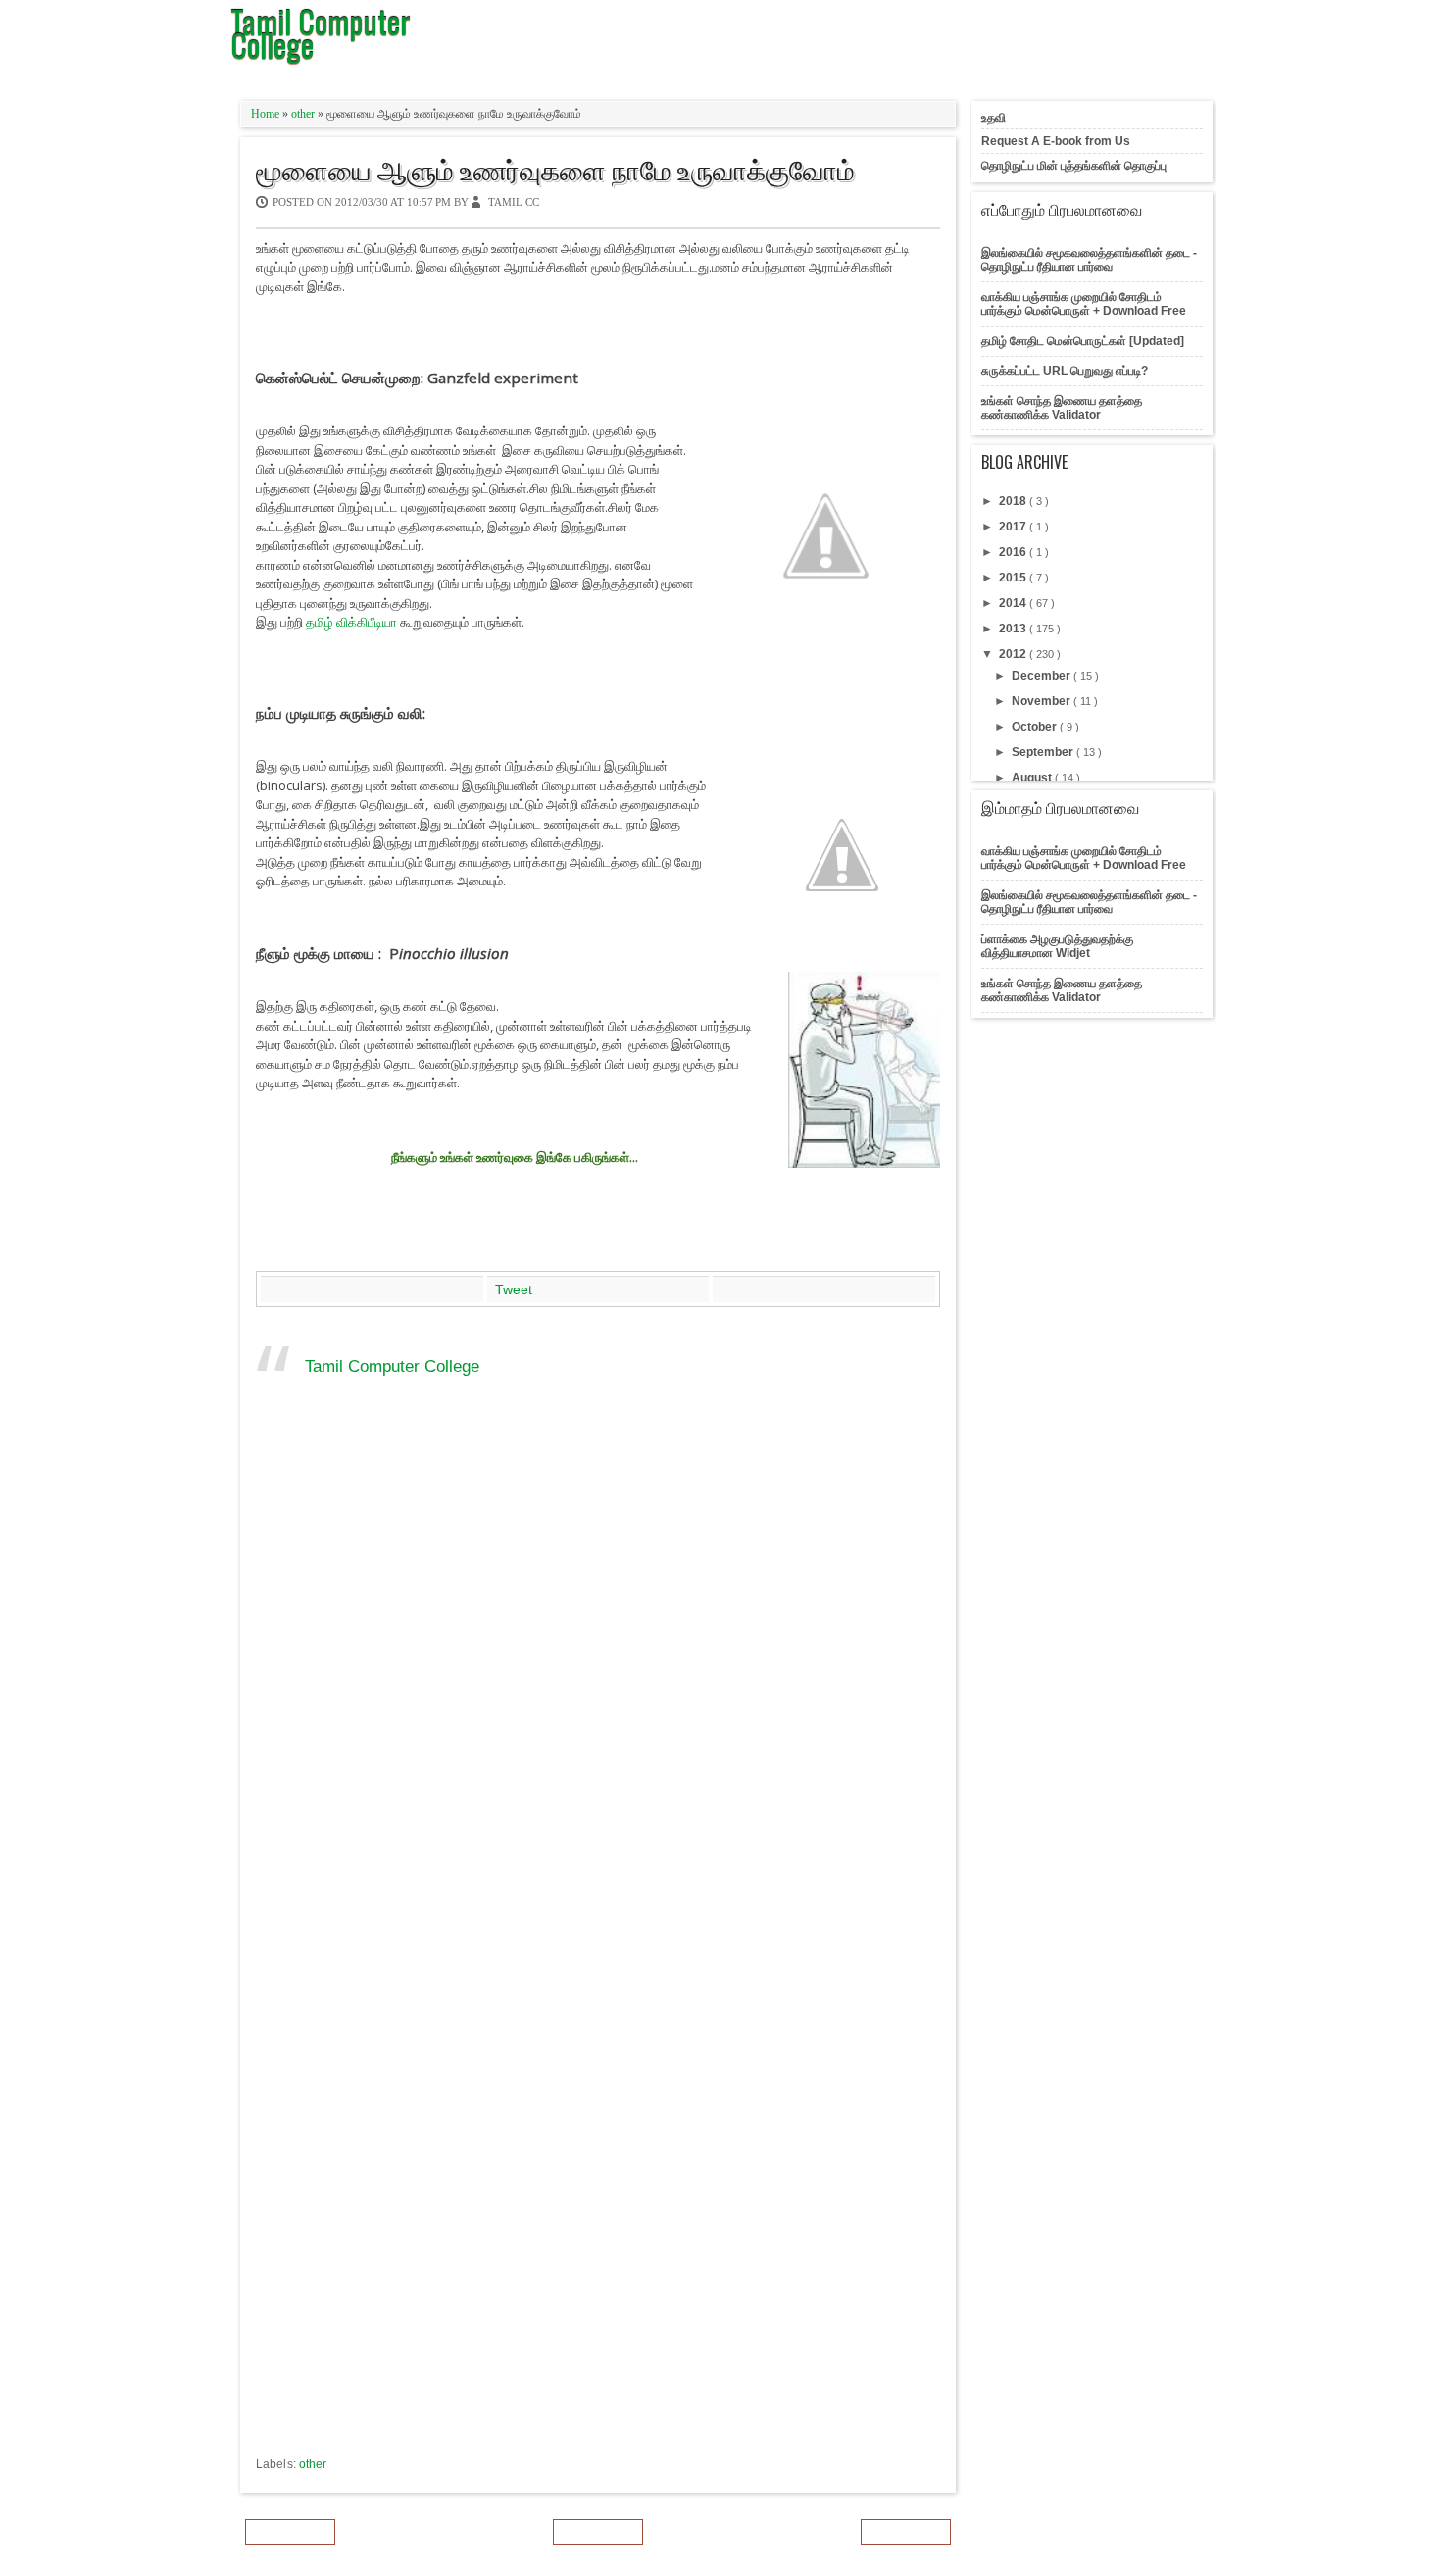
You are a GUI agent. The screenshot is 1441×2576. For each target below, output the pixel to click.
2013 (1014, 629)
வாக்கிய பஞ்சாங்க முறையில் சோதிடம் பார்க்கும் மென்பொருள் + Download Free (1084, 304)
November (1043, 701)
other (304, 114)
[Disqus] (598, 1689)
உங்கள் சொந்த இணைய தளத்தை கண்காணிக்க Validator (1062, 408)
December (1043, 676)
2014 (1014, 603)
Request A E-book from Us (1056, 141)
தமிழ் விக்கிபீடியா (351, 622)
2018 (1014, 501)
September (1044, 752)
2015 (1014, 578)
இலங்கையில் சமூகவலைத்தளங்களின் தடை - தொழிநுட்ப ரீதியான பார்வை (1089, 260)
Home (267, 114)
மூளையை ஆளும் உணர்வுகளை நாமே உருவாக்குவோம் (555, 169)
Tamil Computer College (392, 1366)
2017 (1014, 527)
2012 (1014, 654)
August (1033, 778)
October (1036, 727)
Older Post (906, 2532)
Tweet (514, 1289)
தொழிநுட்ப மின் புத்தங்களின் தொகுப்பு (1074, 166)
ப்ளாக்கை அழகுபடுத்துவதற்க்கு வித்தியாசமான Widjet (1057, 946)
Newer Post (290, 2532)
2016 (1014, 552)
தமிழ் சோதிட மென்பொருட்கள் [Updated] (1083, 341)
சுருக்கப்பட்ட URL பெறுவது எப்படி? (1065, 371)
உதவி (994, 118)
